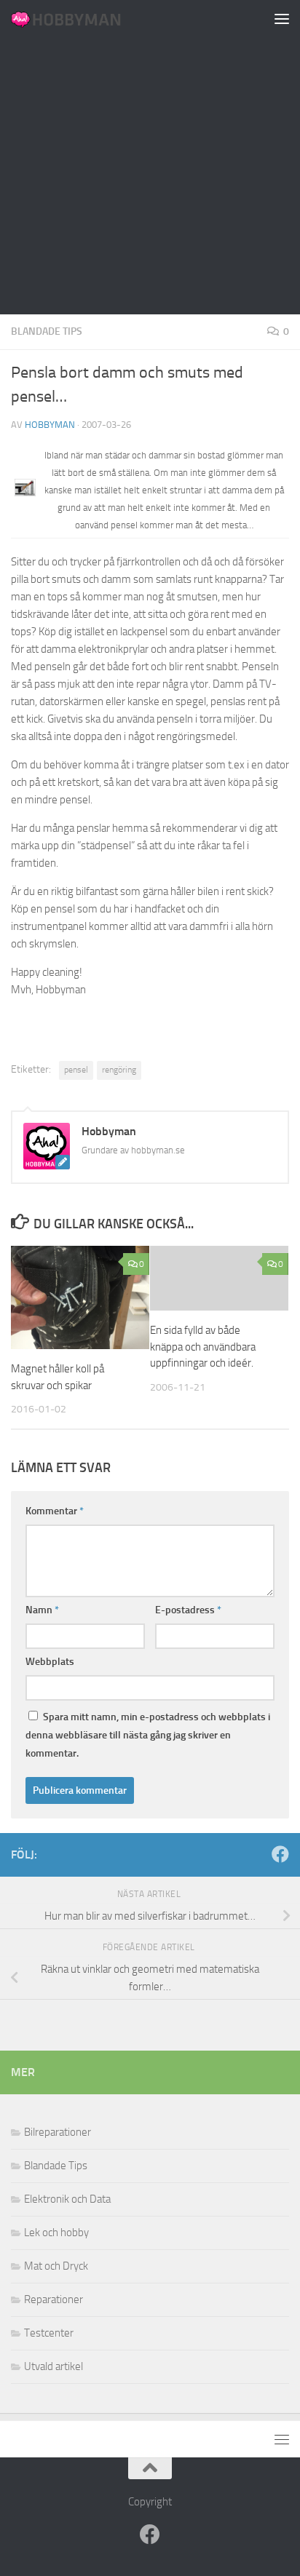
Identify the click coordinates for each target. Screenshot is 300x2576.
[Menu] (282, 18)
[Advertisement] (150, 157)
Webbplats (50, 1662)
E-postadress (188, 1610)
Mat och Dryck (56, 2266)
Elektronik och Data (67, 2199)
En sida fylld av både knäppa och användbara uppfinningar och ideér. (203, 1347)
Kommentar (55, 1511)
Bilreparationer (58, 2132)
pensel (76, 1070)
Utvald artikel (54, 2366)
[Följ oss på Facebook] (280, 1854)
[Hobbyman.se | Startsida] (84, 18)
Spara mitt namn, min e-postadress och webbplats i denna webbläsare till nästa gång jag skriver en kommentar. (148, 1735)
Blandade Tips (47, 331)
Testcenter (49, 2333)
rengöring (119, 1070)
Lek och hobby (56, 2233)
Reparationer (54, 2299)
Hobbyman (50, 425)
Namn (42, 1610)
